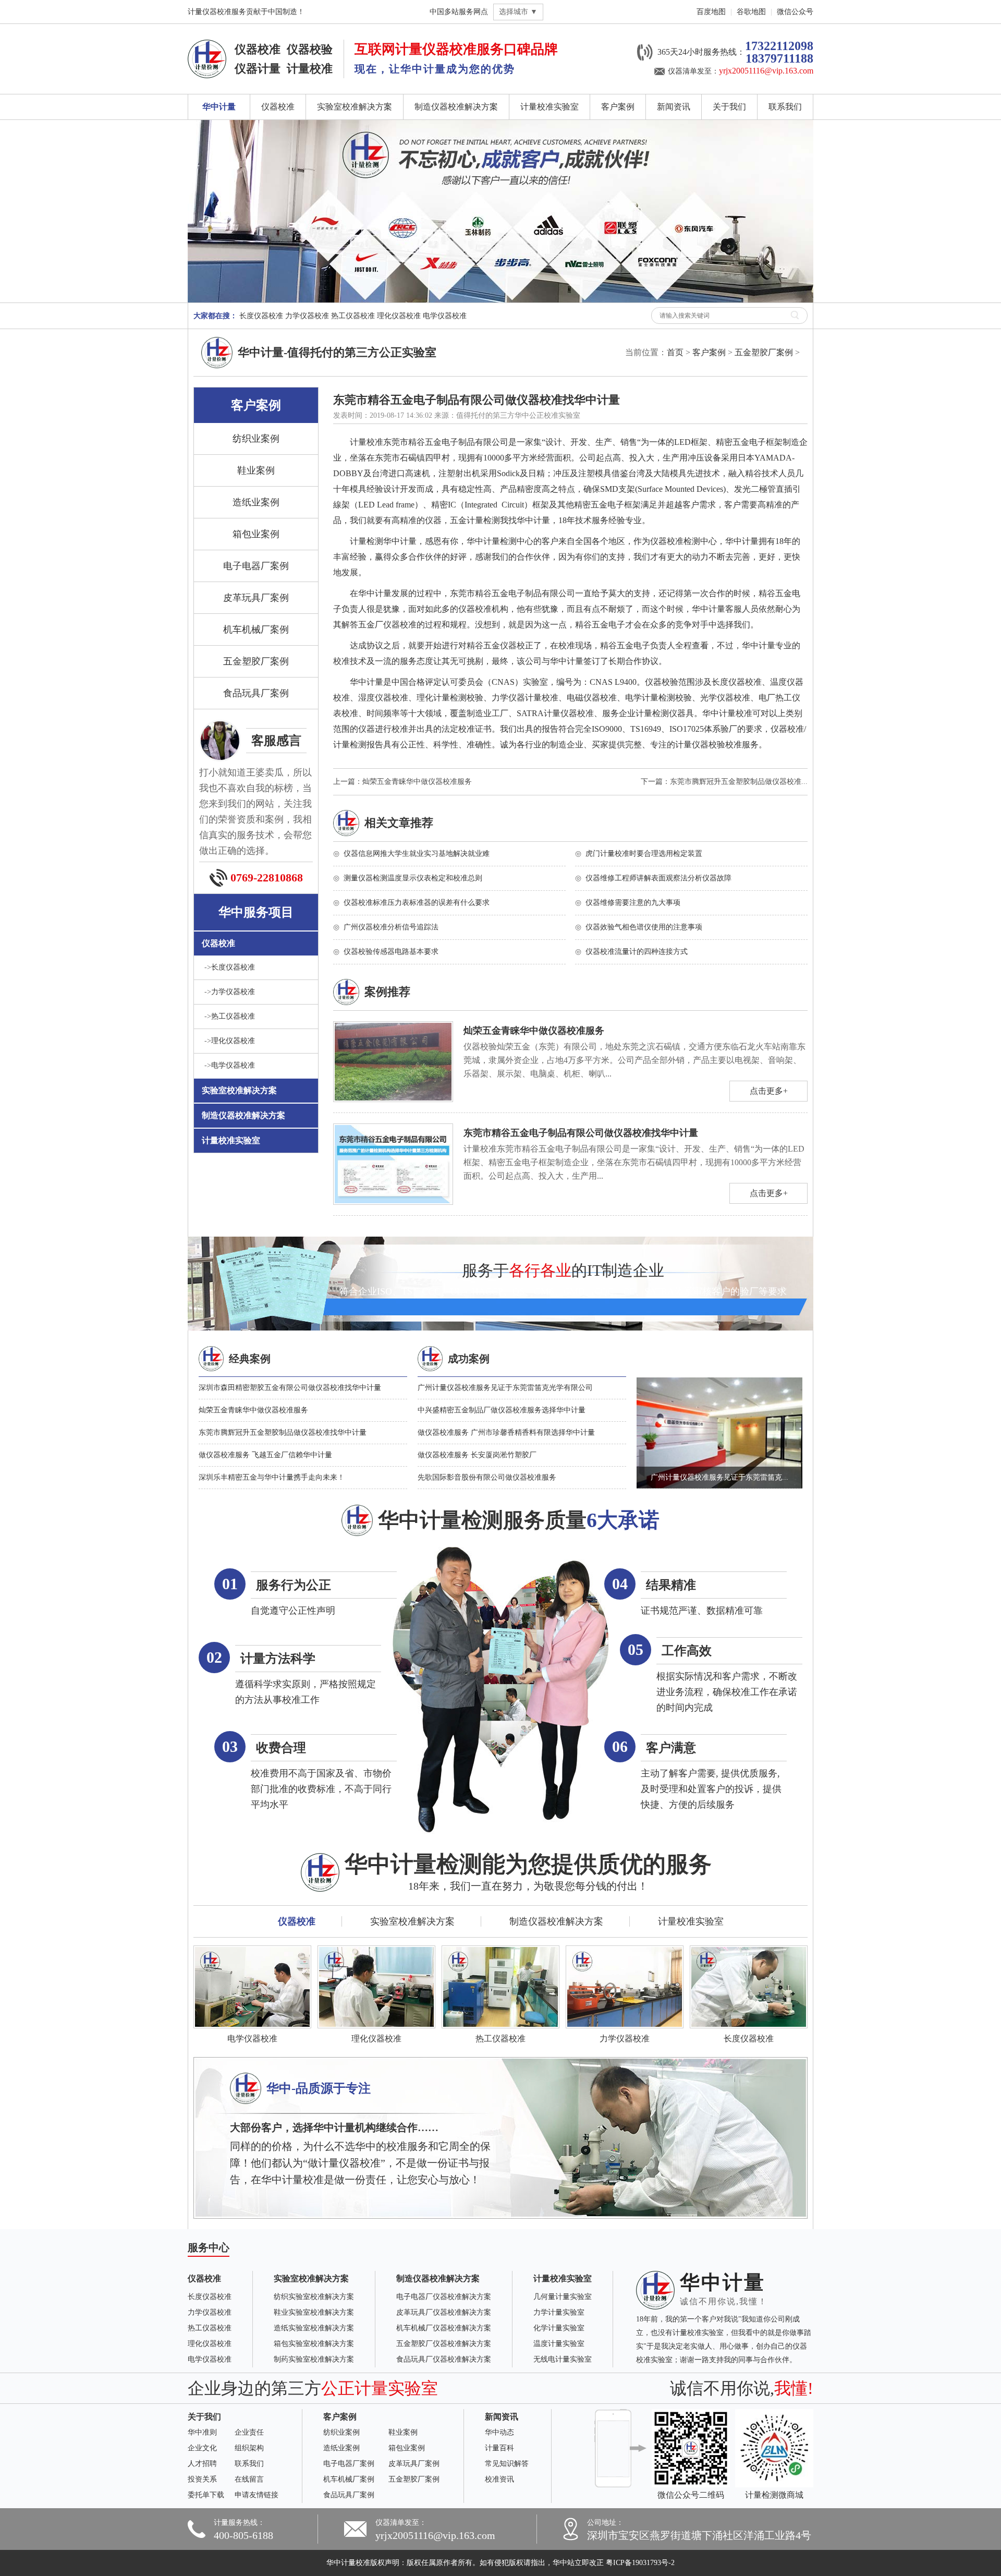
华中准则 (202, 2432)
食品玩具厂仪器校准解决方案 (444, 2359)
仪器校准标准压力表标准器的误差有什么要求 (417, 903)
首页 (675, 352)
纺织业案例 (256, 439)
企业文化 (202, 2448)
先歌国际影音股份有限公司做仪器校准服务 (487, 1477)
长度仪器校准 (261, 316)
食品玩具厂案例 (256, 693)
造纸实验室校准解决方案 (314, 2328)
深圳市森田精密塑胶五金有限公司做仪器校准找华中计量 (290, 1388)
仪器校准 (278, 107)
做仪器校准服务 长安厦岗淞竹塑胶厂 (477, 1455)
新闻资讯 (674, 107)
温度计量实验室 (559, 2344)
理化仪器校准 (399, 316)
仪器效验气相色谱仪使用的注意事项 (644, 927)
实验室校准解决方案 (355, 107)
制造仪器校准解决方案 (456, 107)
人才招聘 (202, 2464)
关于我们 (729, 107)
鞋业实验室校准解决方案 (314, 2312)
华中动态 (499, 2432)
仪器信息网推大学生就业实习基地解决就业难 (417, 854)
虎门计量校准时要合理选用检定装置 (644, 854)
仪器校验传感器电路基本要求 (391, 952)
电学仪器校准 (445, 316)
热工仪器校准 (353, 316)
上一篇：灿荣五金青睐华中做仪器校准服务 (402, 782)
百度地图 (711, 12)
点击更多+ (769, 1091)
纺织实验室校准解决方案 (314, 2297)
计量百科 (499, 2448)
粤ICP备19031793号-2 (640, 2563)
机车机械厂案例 (256, 630)
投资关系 (202, 2479)
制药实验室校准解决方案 (314, 2359)
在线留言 (249, 2479)
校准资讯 (499, 2479)
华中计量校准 (348, 2563)
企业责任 (249, 2432)
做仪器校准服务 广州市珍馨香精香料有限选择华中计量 (506, 1432)
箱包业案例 (256, 534)
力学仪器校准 (307, 316)
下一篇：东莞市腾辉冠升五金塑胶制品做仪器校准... (724, 782)
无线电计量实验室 (563, 2359)
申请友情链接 (257, 2495)
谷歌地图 (751, 12)
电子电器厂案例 (256, 566)
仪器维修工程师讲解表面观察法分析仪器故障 (658, 878)
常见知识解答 (507, 2464)
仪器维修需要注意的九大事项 (633, 903)
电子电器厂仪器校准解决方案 (444, 2297)
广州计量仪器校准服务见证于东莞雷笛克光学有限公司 (505, 1388)
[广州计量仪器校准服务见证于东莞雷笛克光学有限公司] (719, 1388)
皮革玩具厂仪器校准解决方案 (444, 2312)
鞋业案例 (256, 470)
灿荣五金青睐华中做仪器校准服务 (534, 1031)
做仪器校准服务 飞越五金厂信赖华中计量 (265, 1455)
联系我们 (785, 107)
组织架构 (249, 2448)
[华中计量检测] (207, 47)
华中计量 (219, 107)
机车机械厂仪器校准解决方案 (444, 2328)
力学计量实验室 (559, 2312)
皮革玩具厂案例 (256, 598)
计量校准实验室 (550, 107)
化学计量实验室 (559, 2328)
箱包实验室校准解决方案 (314, 2344)
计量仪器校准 (436, 49)
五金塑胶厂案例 (764, 352)
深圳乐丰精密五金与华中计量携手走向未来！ (272, 1477)
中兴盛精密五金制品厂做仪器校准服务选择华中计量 (502, 1410)
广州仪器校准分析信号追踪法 (391, 927)
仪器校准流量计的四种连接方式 (637, 952)
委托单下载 (206, 2495)
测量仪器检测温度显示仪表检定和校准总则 (413, 878)
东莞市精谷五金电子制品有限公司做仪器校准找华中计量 (581, 1133)
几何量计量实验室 (563, 2297)
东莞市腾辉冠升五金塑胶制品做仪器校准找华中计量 (283, 1432)
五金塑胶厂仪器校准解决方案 (444, 2344)
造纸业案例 (256, 502)
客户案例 (618, 107)
